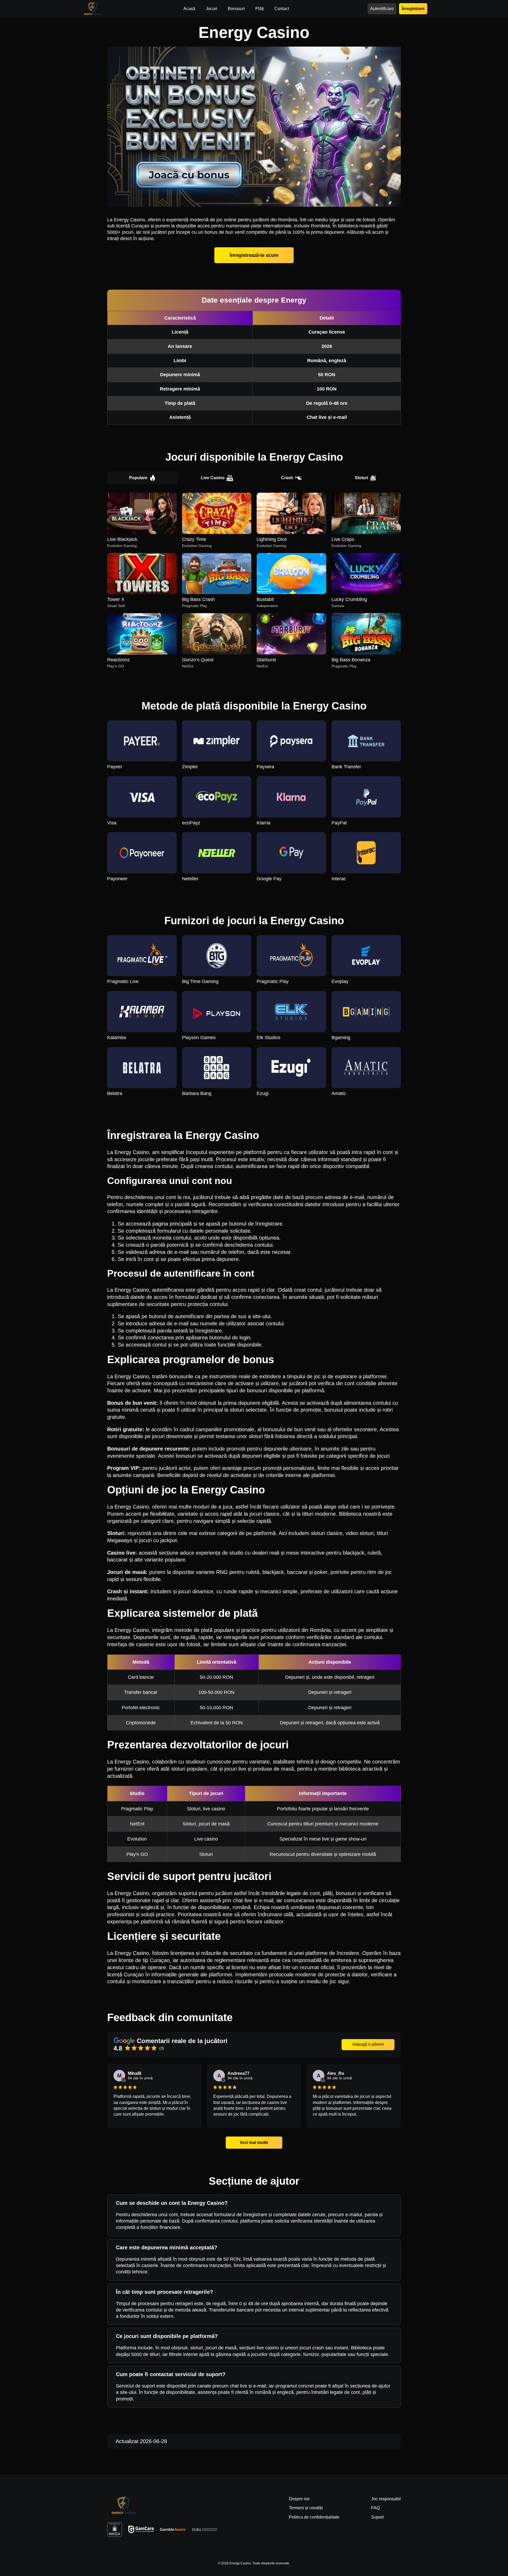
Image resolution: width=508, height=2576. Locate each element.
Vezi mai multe (254, 2142)
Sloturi (361, 478)
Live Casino (213, 478)
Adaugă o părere (368, 2044)
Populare (138, 478)
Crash (287, 478)
